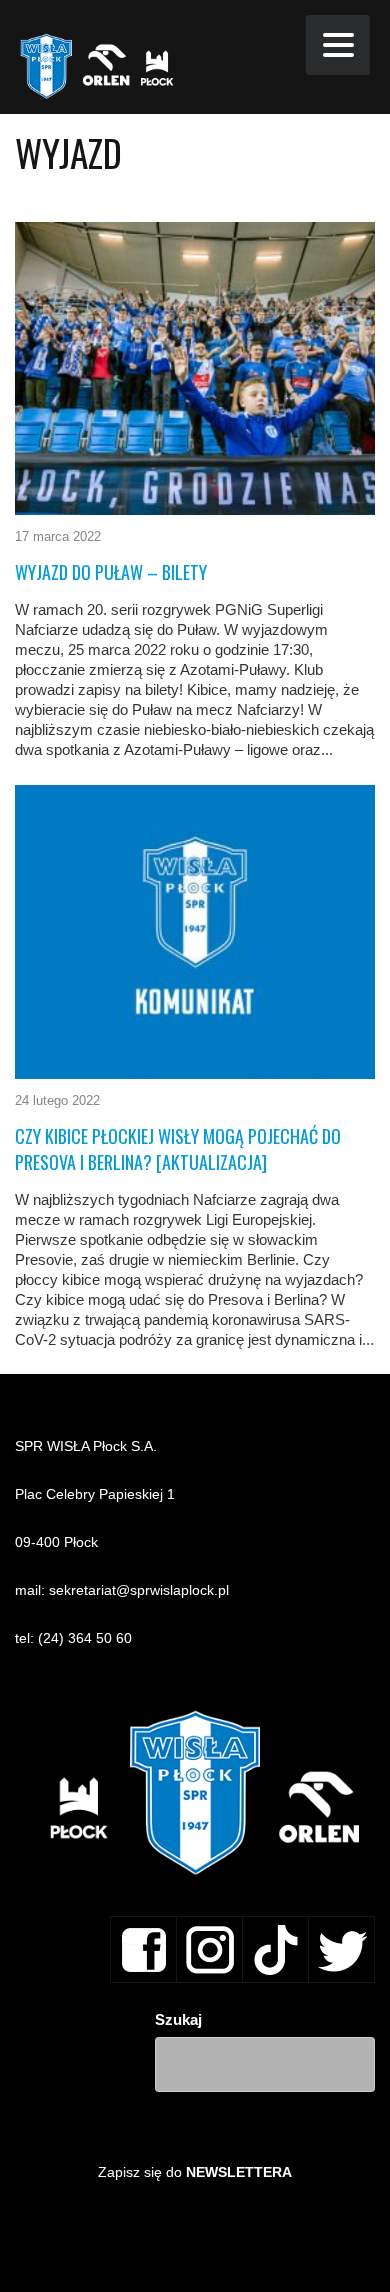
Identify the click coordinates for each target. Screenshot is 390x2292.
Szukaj (178, 2019)
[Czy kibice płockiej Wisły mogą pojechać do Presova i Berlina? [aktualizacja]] (195, 931)
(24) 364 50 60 (85, 1638)
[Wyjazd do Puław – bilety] (195, 368)
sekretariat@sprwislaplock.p (137, 1590)
